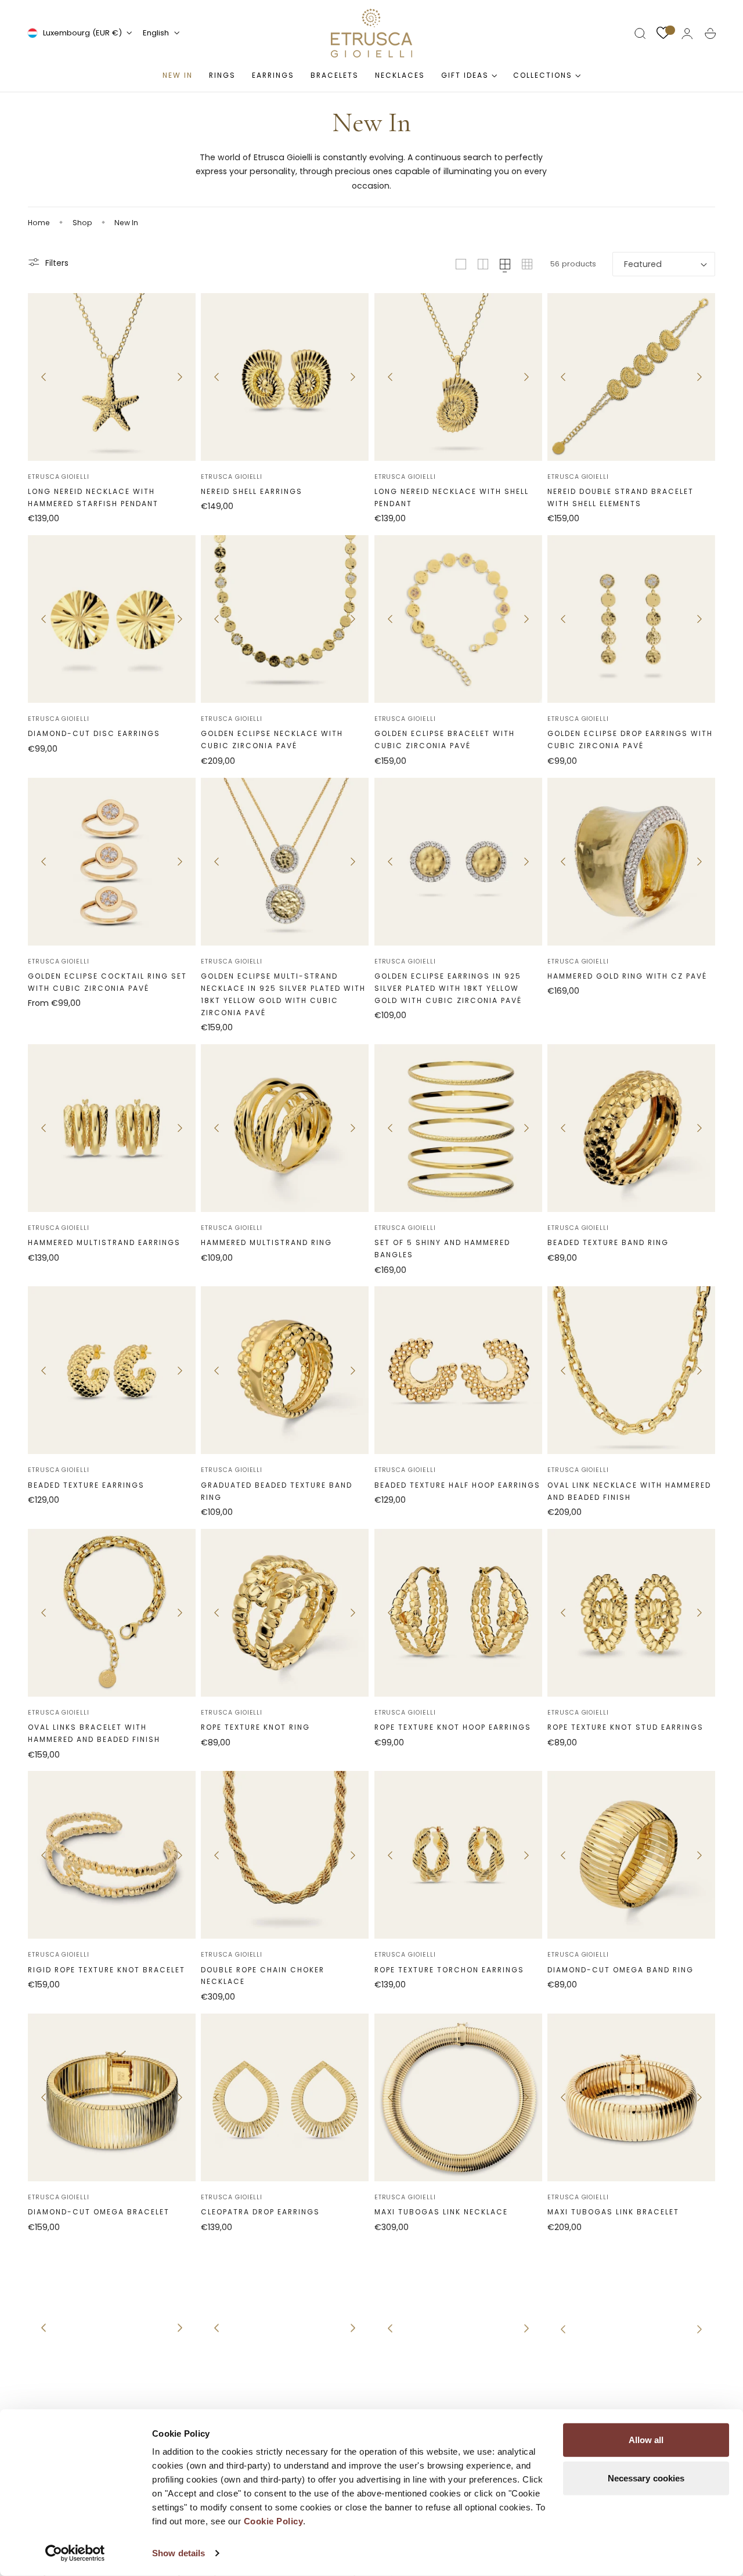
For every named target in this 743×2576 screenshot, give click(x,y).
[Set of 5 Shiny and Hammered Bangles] (458, 1128)
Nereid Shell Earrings (252, 491)
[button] (640, 34)
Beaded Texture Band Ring (608, 1242)
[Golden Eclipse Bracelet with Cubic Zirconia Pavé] (458, 619)
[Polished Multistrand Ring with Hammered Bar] (631, 2327)
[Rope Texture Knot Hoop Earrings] (458, 1613)
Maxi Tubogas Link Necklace (441, 2212)
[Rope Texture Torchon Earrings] (458, 1855)
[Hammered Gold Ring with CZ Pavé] (631, 862)
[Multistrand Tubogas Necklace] (112, 2327)
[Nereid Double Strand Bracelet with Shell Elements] (631, 377)
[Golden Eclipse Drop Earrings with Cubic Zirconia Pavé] (631, 619)
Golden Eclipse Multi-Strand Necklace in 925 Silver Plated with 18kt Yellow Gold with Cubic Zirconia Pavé (283, 994)
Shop (82, 223)
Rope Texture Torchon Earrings (449, 1970)
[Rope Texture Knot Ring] (285, 1613)
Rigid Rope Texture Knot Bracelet (107, 1970)
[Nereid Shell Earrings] (285, 377)
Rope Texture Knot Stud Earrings (625, 1727)
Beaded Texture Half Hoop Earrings (457, 1485)
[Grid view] (461, 264)
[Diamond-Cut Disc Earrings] (112, 619)
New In (126, 223)
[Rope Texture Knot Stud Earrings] (631, 1613)
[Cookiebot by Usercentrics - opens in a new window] (75, 2553)
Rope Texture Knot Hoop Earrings (453, 1727)
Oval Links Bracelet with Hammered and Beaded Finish (94, 1733)
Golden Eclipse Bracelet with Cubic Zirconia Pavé (445, 739)
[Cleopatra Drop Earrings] (285, 2097)
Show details (178, 2553)
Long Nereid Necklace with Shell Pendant (452, 497)
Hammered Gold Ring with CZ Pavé (627, 976)
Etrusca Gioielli (59, 477)
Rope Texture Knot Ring (255, 1727)
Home (39, 223)
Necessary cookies (646, 2478)
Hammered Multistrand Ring (266, 1242)
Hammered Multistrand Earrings (104, 1242)
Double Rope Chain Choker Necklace (263, 1976)
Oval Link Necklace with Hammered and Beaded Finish (629, 1491)
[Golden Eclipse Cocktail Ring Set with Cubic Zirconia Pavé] (112, 862)
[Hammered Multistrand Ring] (285, 1128)
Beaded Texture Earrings (86, 1485)
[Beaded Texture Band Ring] (631, 1128)
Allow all (646, 2440)
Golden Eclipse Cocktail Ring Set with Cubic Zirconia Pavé (107, 982)
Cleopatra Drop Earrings (260, 2212)
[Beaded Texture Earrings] (112, 1370)
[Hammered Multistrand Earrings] (112, 1128)
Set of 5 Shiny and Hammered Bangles (442, 1249)
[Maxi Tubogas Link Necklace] (458, 2097)
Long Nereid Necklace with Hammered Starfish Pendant (93, 497)
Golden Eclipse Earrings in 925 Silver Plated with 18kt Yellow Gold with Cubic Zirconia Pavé (448, 988)
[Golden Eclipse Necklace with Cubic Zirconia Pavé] (285, 619)
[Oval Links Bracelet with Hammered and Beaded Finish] (112, 1613)
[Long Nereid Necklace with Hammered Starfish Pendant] (112, 377)
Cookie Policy (274, 2521)
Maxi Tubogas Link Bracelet (613, 2212)
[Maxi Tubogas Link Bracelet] (631, 2097)
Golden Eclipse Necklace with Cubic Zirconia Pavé (272, 739)
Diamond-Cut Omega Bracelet (99, 2212)
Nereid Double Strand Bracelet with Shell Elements (621, 497)
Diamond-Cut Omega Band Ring (621, 1970)
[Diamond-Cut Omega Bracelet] (112, 2097)
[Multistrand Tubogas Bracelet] (285, 2327)
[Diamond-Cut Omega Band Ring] (631, 1855)
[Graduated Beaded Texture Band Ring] (285, 1370)
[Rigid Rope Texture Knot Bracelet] (112, 1855)
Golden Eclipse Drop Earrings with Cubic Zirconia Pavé (630, 739)
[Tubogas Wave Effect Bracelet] (458, 2327)
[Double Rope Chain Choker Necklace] (285, 1855)
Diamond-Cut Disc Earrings (94, 733)
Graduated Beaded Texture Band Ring (277, 1491)
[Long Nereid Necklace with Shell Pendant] (458, 377)
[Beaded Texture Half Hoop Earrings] (458, 1370)
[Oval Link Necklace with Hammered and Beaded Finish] (631, 1370)
